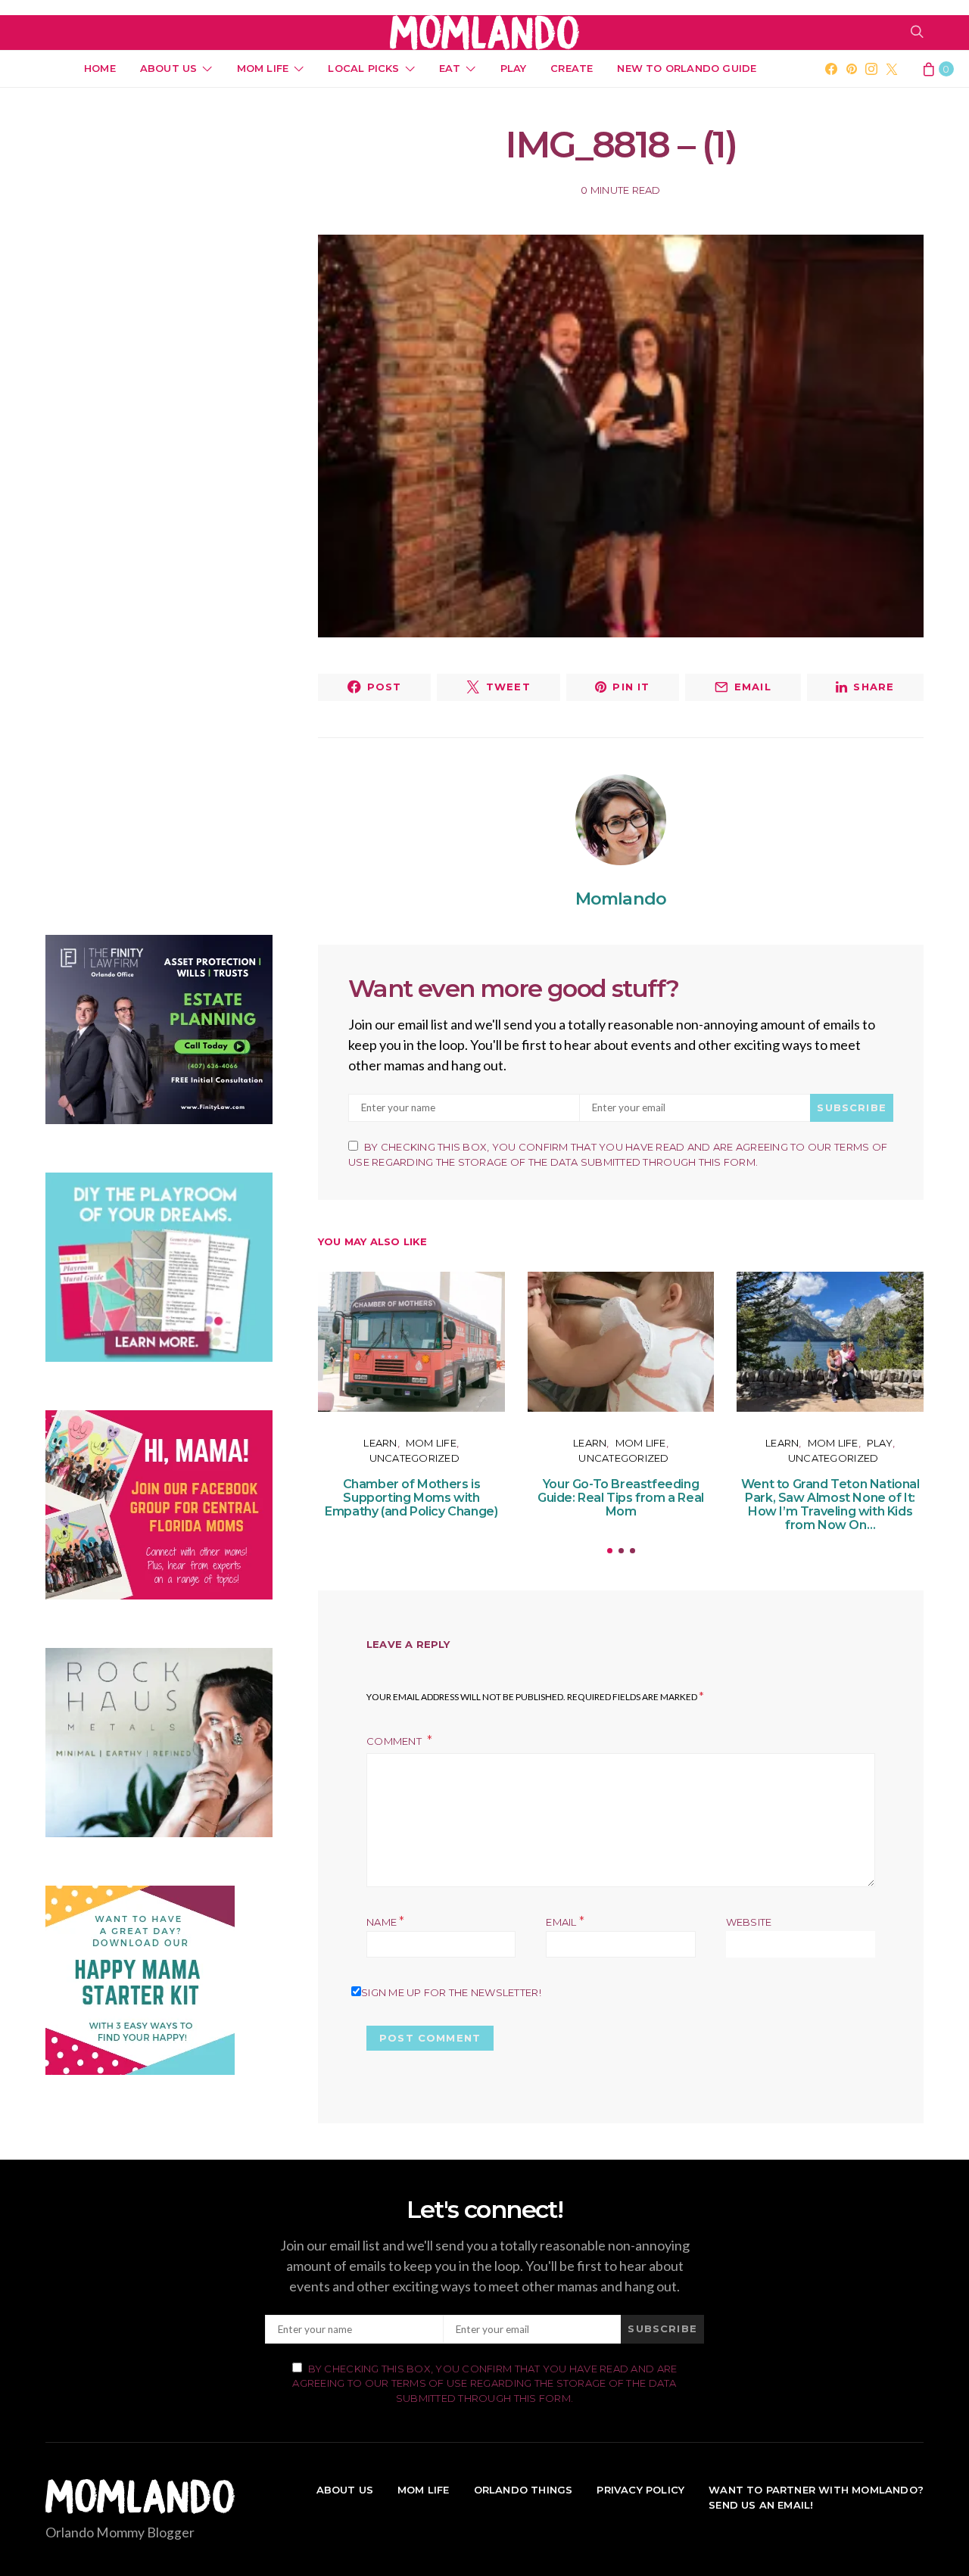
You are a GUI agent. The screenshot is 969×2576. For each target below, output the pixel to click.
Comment (395, 1741)
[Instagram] (871, 69)
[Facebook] (831, 69)
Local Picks (363, 68)
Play (514, 68)
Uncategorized (414, 1458)
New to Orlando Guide (687, 68)
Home (100, 68)
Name (386, 1922)
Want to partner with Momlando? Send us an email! (816, 2497)
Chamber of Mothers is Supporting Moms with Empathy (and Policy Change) (411, 1498)
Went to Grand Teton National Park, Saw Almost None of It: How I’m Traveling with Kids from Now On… (830, 1504)
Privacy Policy (640, 2490)
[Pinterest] (852, 69)
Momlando (621, 899)
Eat (450, 68)
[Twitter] (892, 69)
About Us (169, 68)
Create (572, 68)
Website (749, 1922)
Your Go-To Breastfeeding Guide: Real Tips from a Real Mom (621, 1498)
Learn (380, 1443)
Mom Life (263, 68)
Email (565, 1922)
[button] (610, 1551)
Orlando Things (523, 2490)
